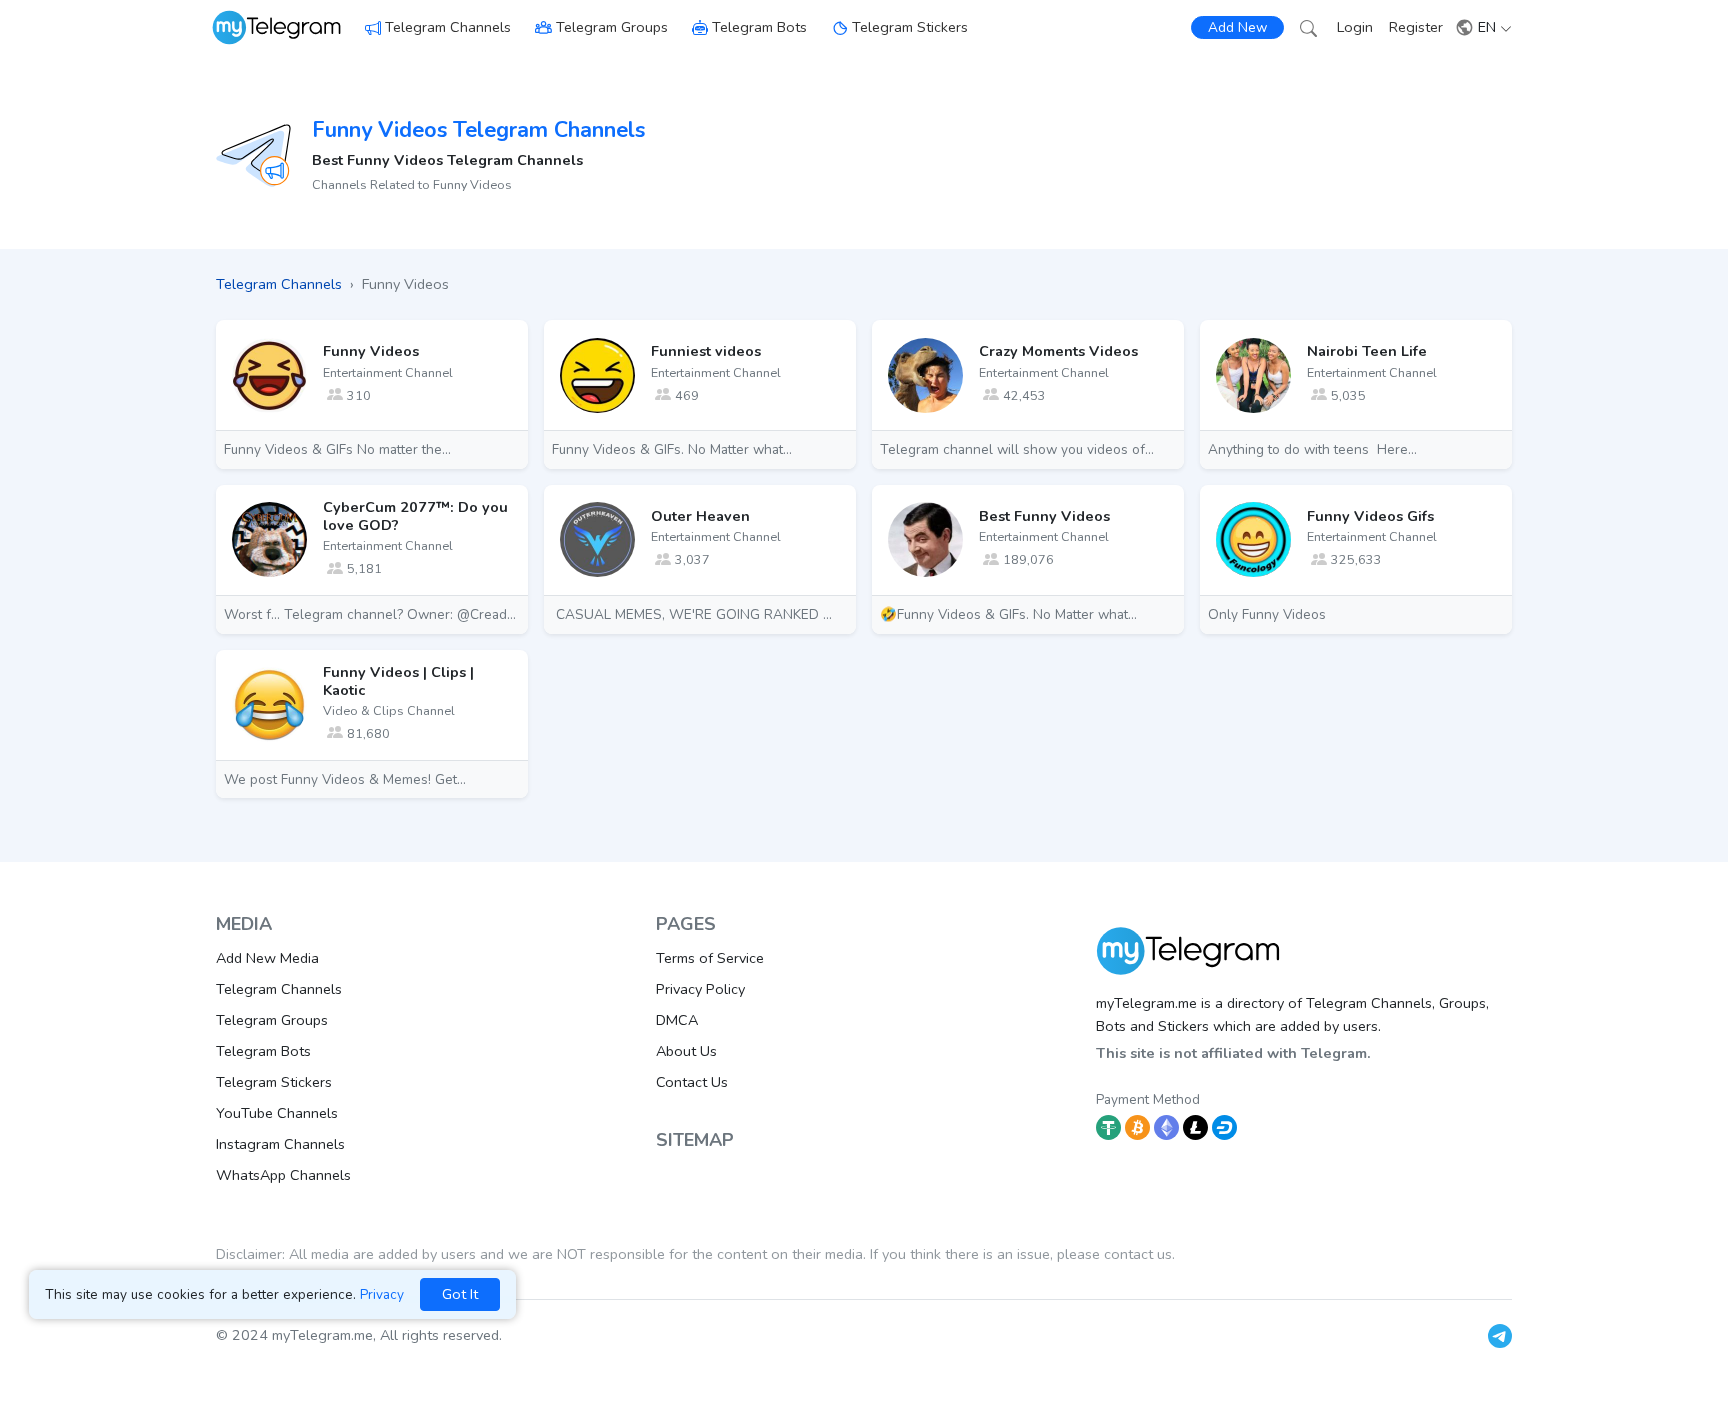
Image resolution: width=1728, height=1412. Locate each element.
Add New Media (267, 958)
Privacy (382, 1294)
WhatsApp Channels (283, 1175)
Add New (1237, 27)
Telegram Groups (612, 27)
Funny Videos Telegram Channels (478, 130)
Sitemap (695, 1140)
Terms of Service (710, 958)
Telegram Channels (448, 27)
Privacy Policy (700, 989)
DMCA (677, 1020)
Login (1355, 27)
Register (1416, 27)
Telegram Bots (759, 27)
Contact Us (692, 1082)
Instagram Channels (280, 1144)
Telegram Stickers (910, 27)
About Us (686, 1051)
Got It (460, 1294)
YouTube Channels (277, 1113)
